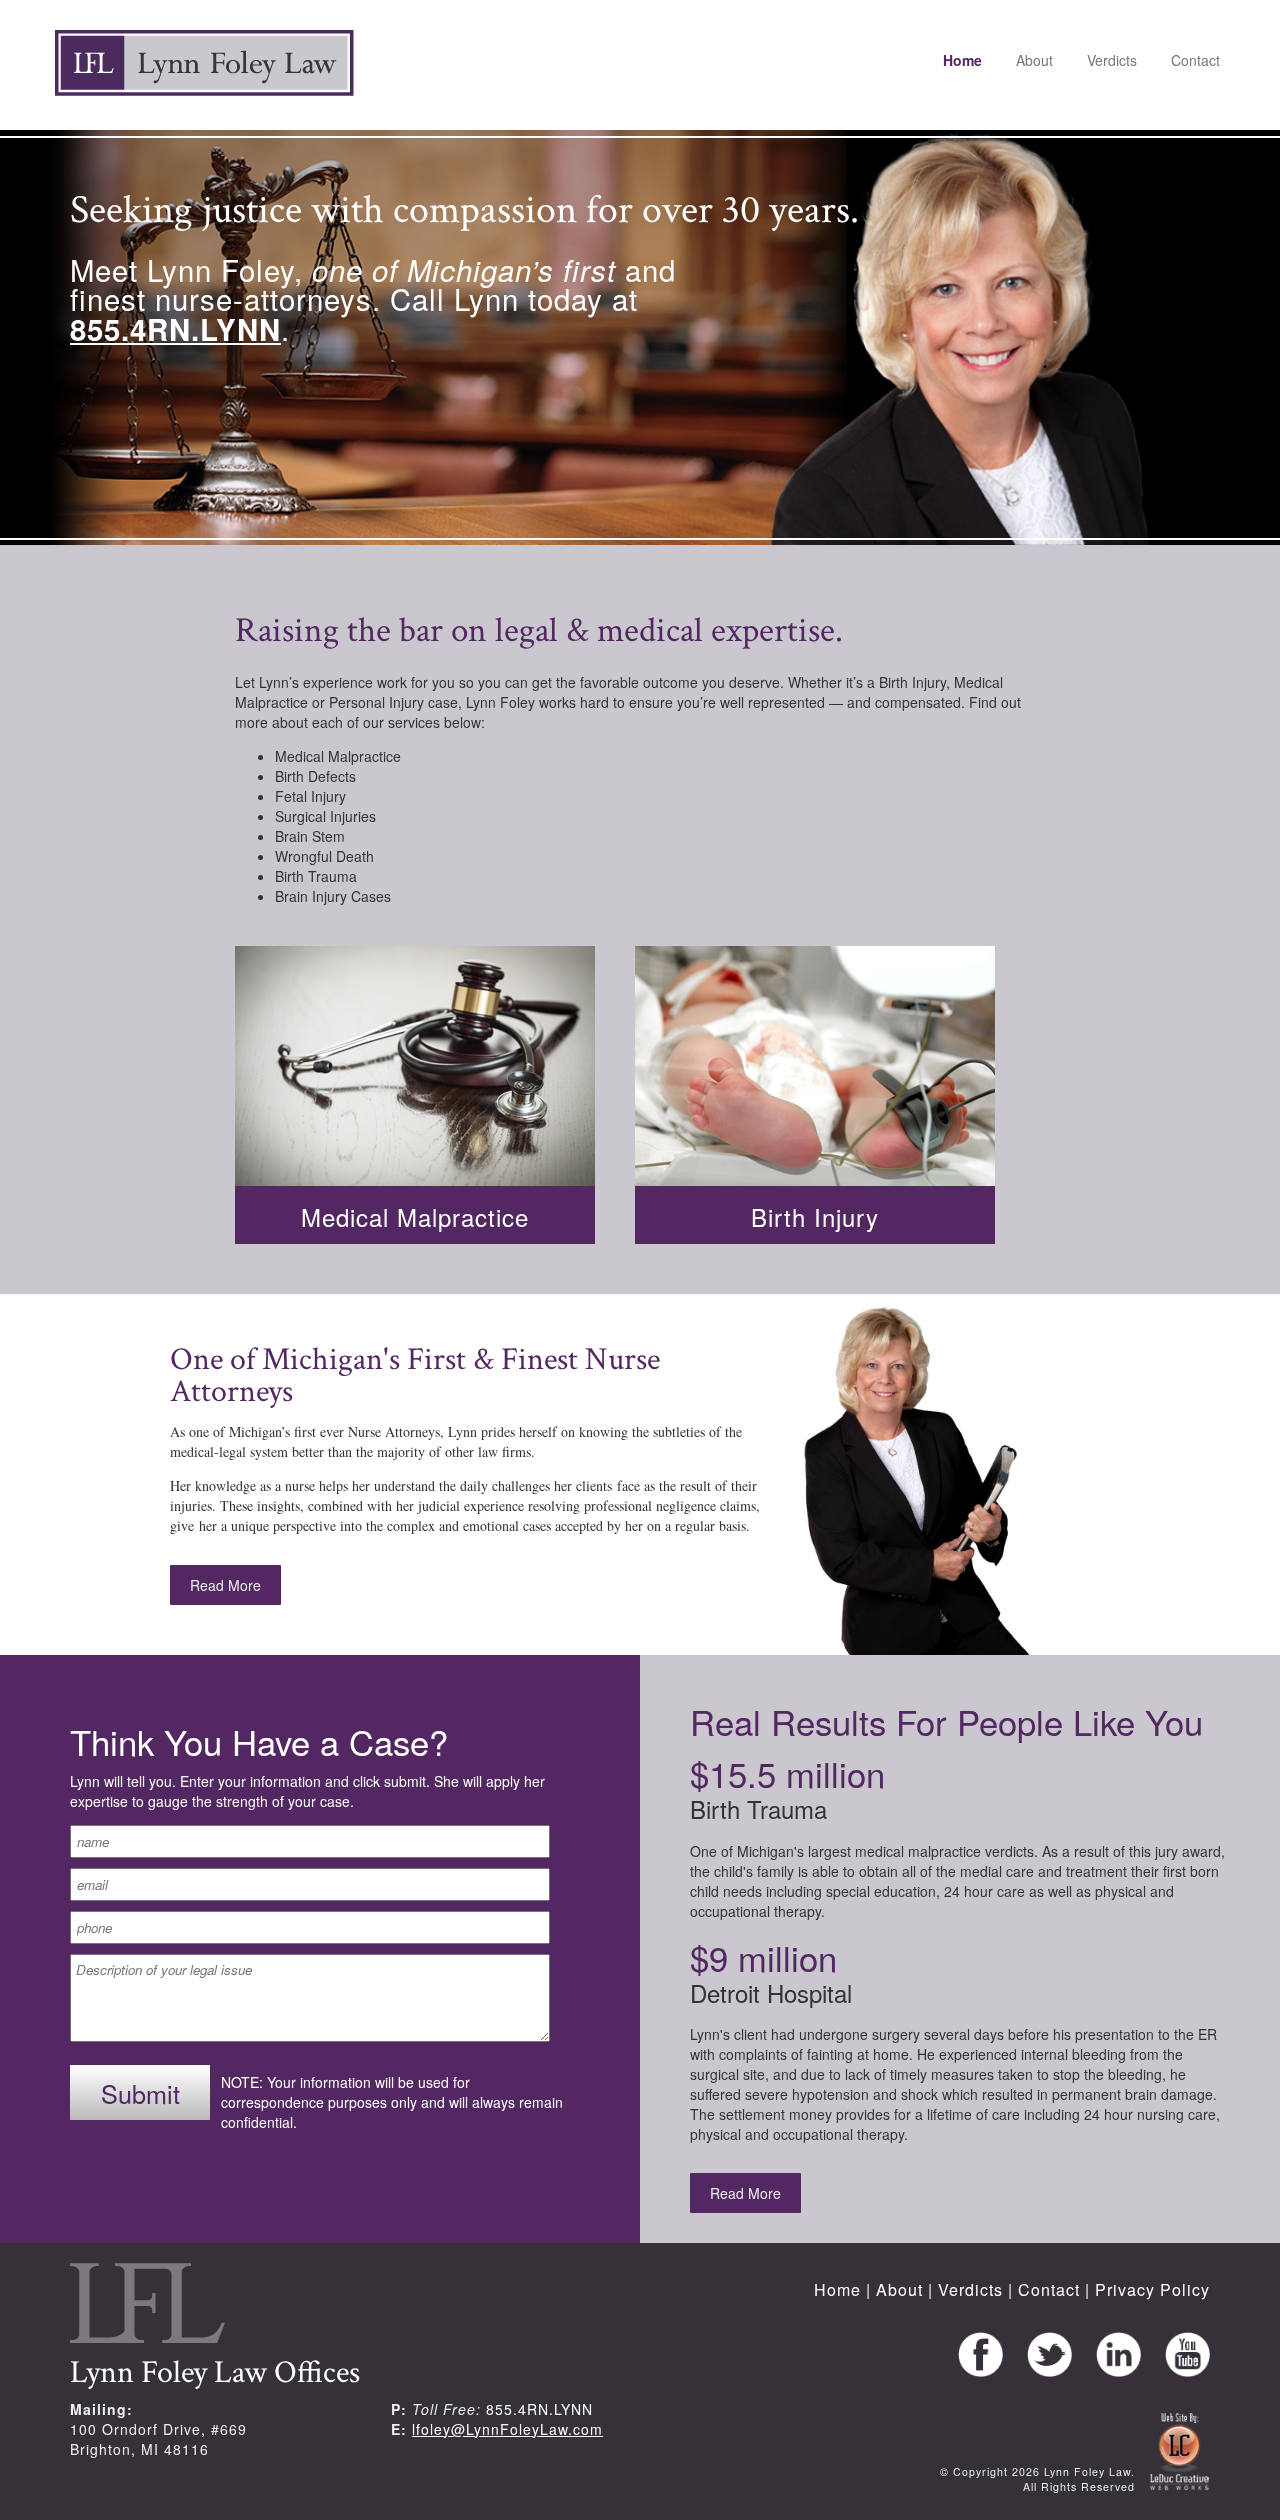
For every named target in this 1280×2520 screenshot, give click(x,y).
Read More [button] (225, 1585)
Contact (1195, 60)
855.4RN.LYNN (539, 2409)
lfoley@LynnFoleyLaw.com (507, 2429)
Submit (140, 2093)
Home (962, 60)
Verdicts (1112, 60)
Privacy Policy (1152, 2289)
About (1034, 60)
